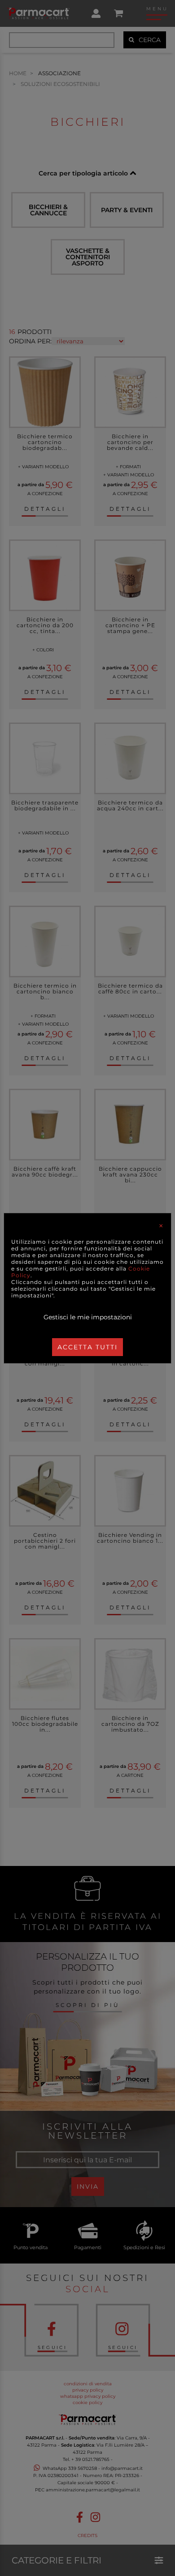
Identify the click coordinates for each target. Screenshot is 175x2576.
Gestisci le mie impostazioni (88, 1317)
